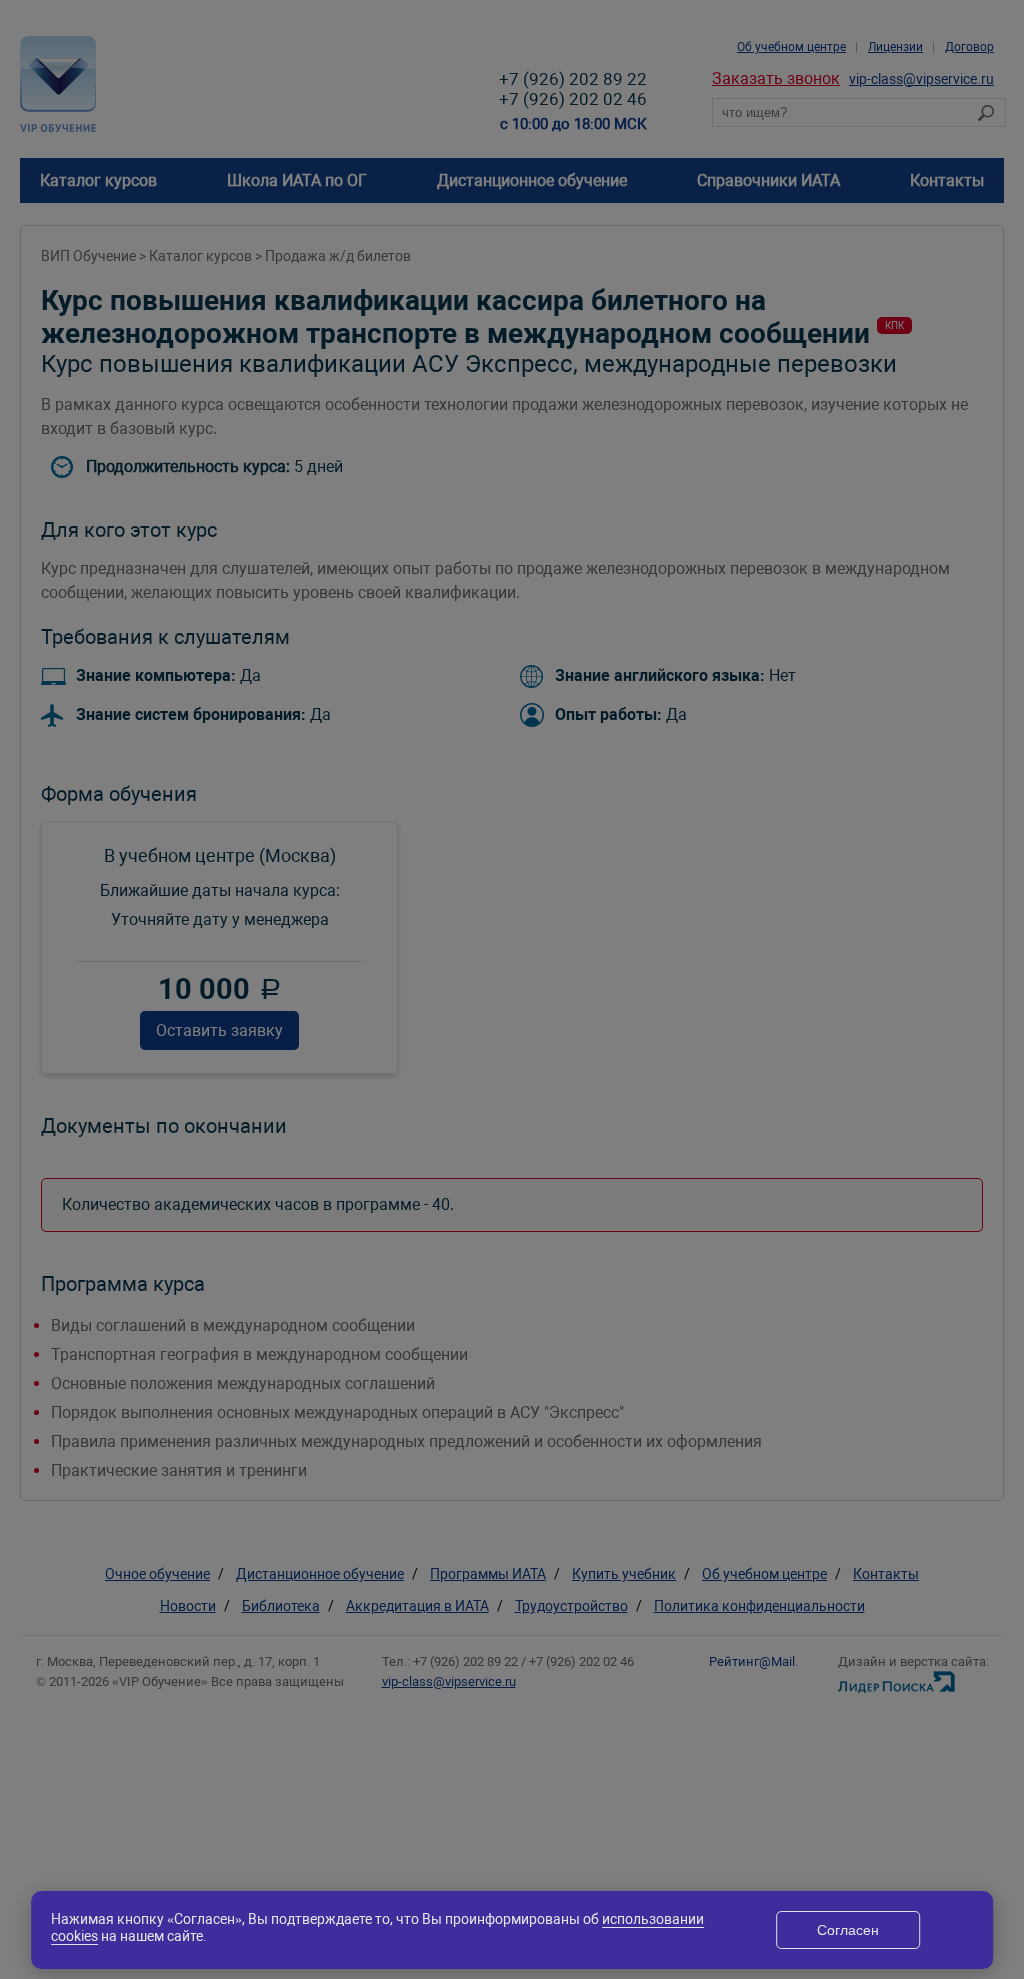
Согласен (848, 1930)
